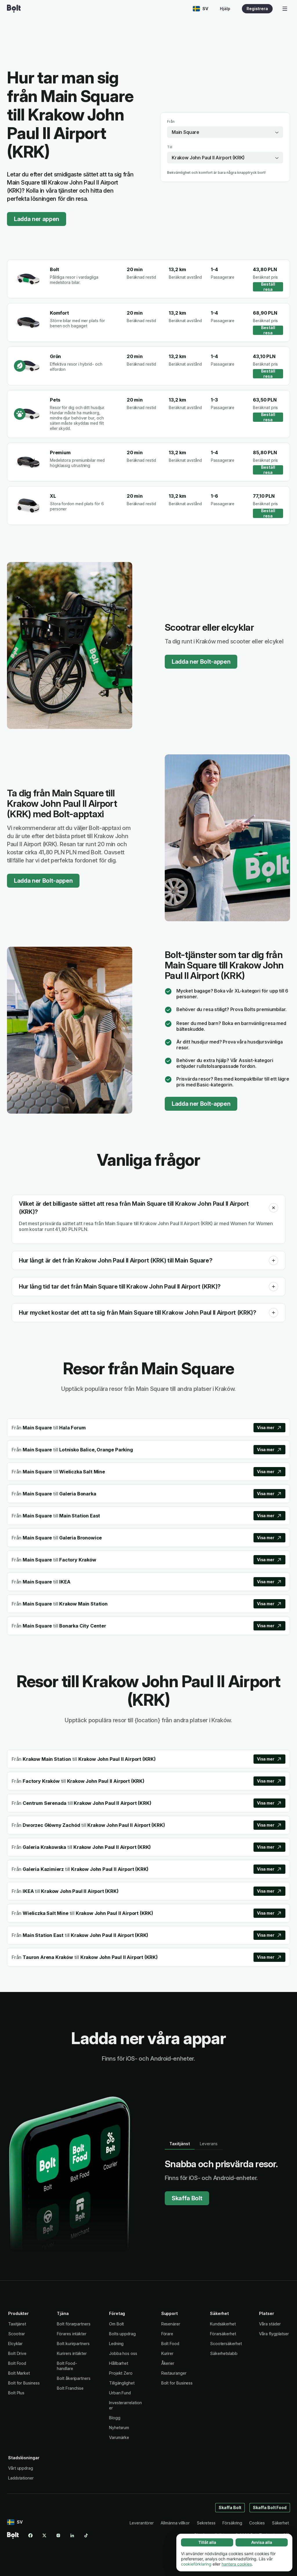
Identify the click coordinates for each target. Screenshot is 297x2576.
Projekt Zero (121, 2373)
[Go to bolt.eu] (14, 9)
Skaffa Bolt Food (270, 2507)
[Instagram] (58, 2535)
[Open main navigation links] (285, 9)
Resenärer (171, 2324)
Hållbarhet (119, 2363)
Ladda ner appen (37, 219)
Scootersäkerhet (226, 2344)
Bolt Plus (16, 2393)
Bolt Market (19, 2373)
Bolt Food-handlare (67, 2366)
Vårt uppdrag (21, 2468)
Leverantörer (142, 2523)
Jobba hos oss (123, 2353)
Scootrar (17, 2334)
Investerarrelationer (125, 2405)
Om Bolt (116, 2324)
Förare (167, 2334)
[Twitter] (44, 2535)
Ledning (116, 2344)
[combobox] (225, 132)
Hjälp (225, 9)
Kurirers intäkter (72, 2353)
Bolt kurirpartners (73, 2344)
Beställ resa (268, 287)
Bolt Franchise (70, 2388)
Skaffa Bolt (187, 2198)
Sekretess (206, 2523)
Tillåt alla (207, 2542)
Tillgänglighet (122, 2383)
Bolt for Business (24, 2383)
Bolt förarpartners (74, 2324)
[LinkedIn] (72, 2535)
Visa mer (266, 1427)
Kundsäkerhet (223, 2324)
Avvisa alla (262, 2542)
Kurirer (167, 2353)
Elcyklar (15, 2344)
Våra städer (270, 2324)
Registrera (257, 9)
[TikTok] (86, 2535)
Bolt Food (17, 2363)
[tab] (180, 2144)
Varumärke (119, 2437)
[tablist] (194, 2144)
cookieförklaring (196, 2564)
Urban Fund (120, 2393)
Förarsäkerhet (223, 2334)
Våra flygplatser (274, 2334)
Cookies (257, 2523)
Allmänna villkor (175, 2523)
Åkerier (168, 2363)
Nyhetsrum (119, 2428)
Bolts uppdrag (122, 2334)
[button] (274, 1208)
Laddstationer (21, 2478)
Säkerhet (280, 2523)
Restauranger (174, 2373)
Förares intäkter (72, 2334)
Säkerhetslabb (224, 2353)
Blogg (115, 2418)
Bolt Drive (17, 2353)
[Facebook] (30, 2535)
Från (171, 122)
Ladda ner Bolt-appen (201, 662)
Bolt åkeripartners (74, 2378)
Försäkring (232, 2523)
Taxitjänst (17, 2324)
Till (170, 147)
